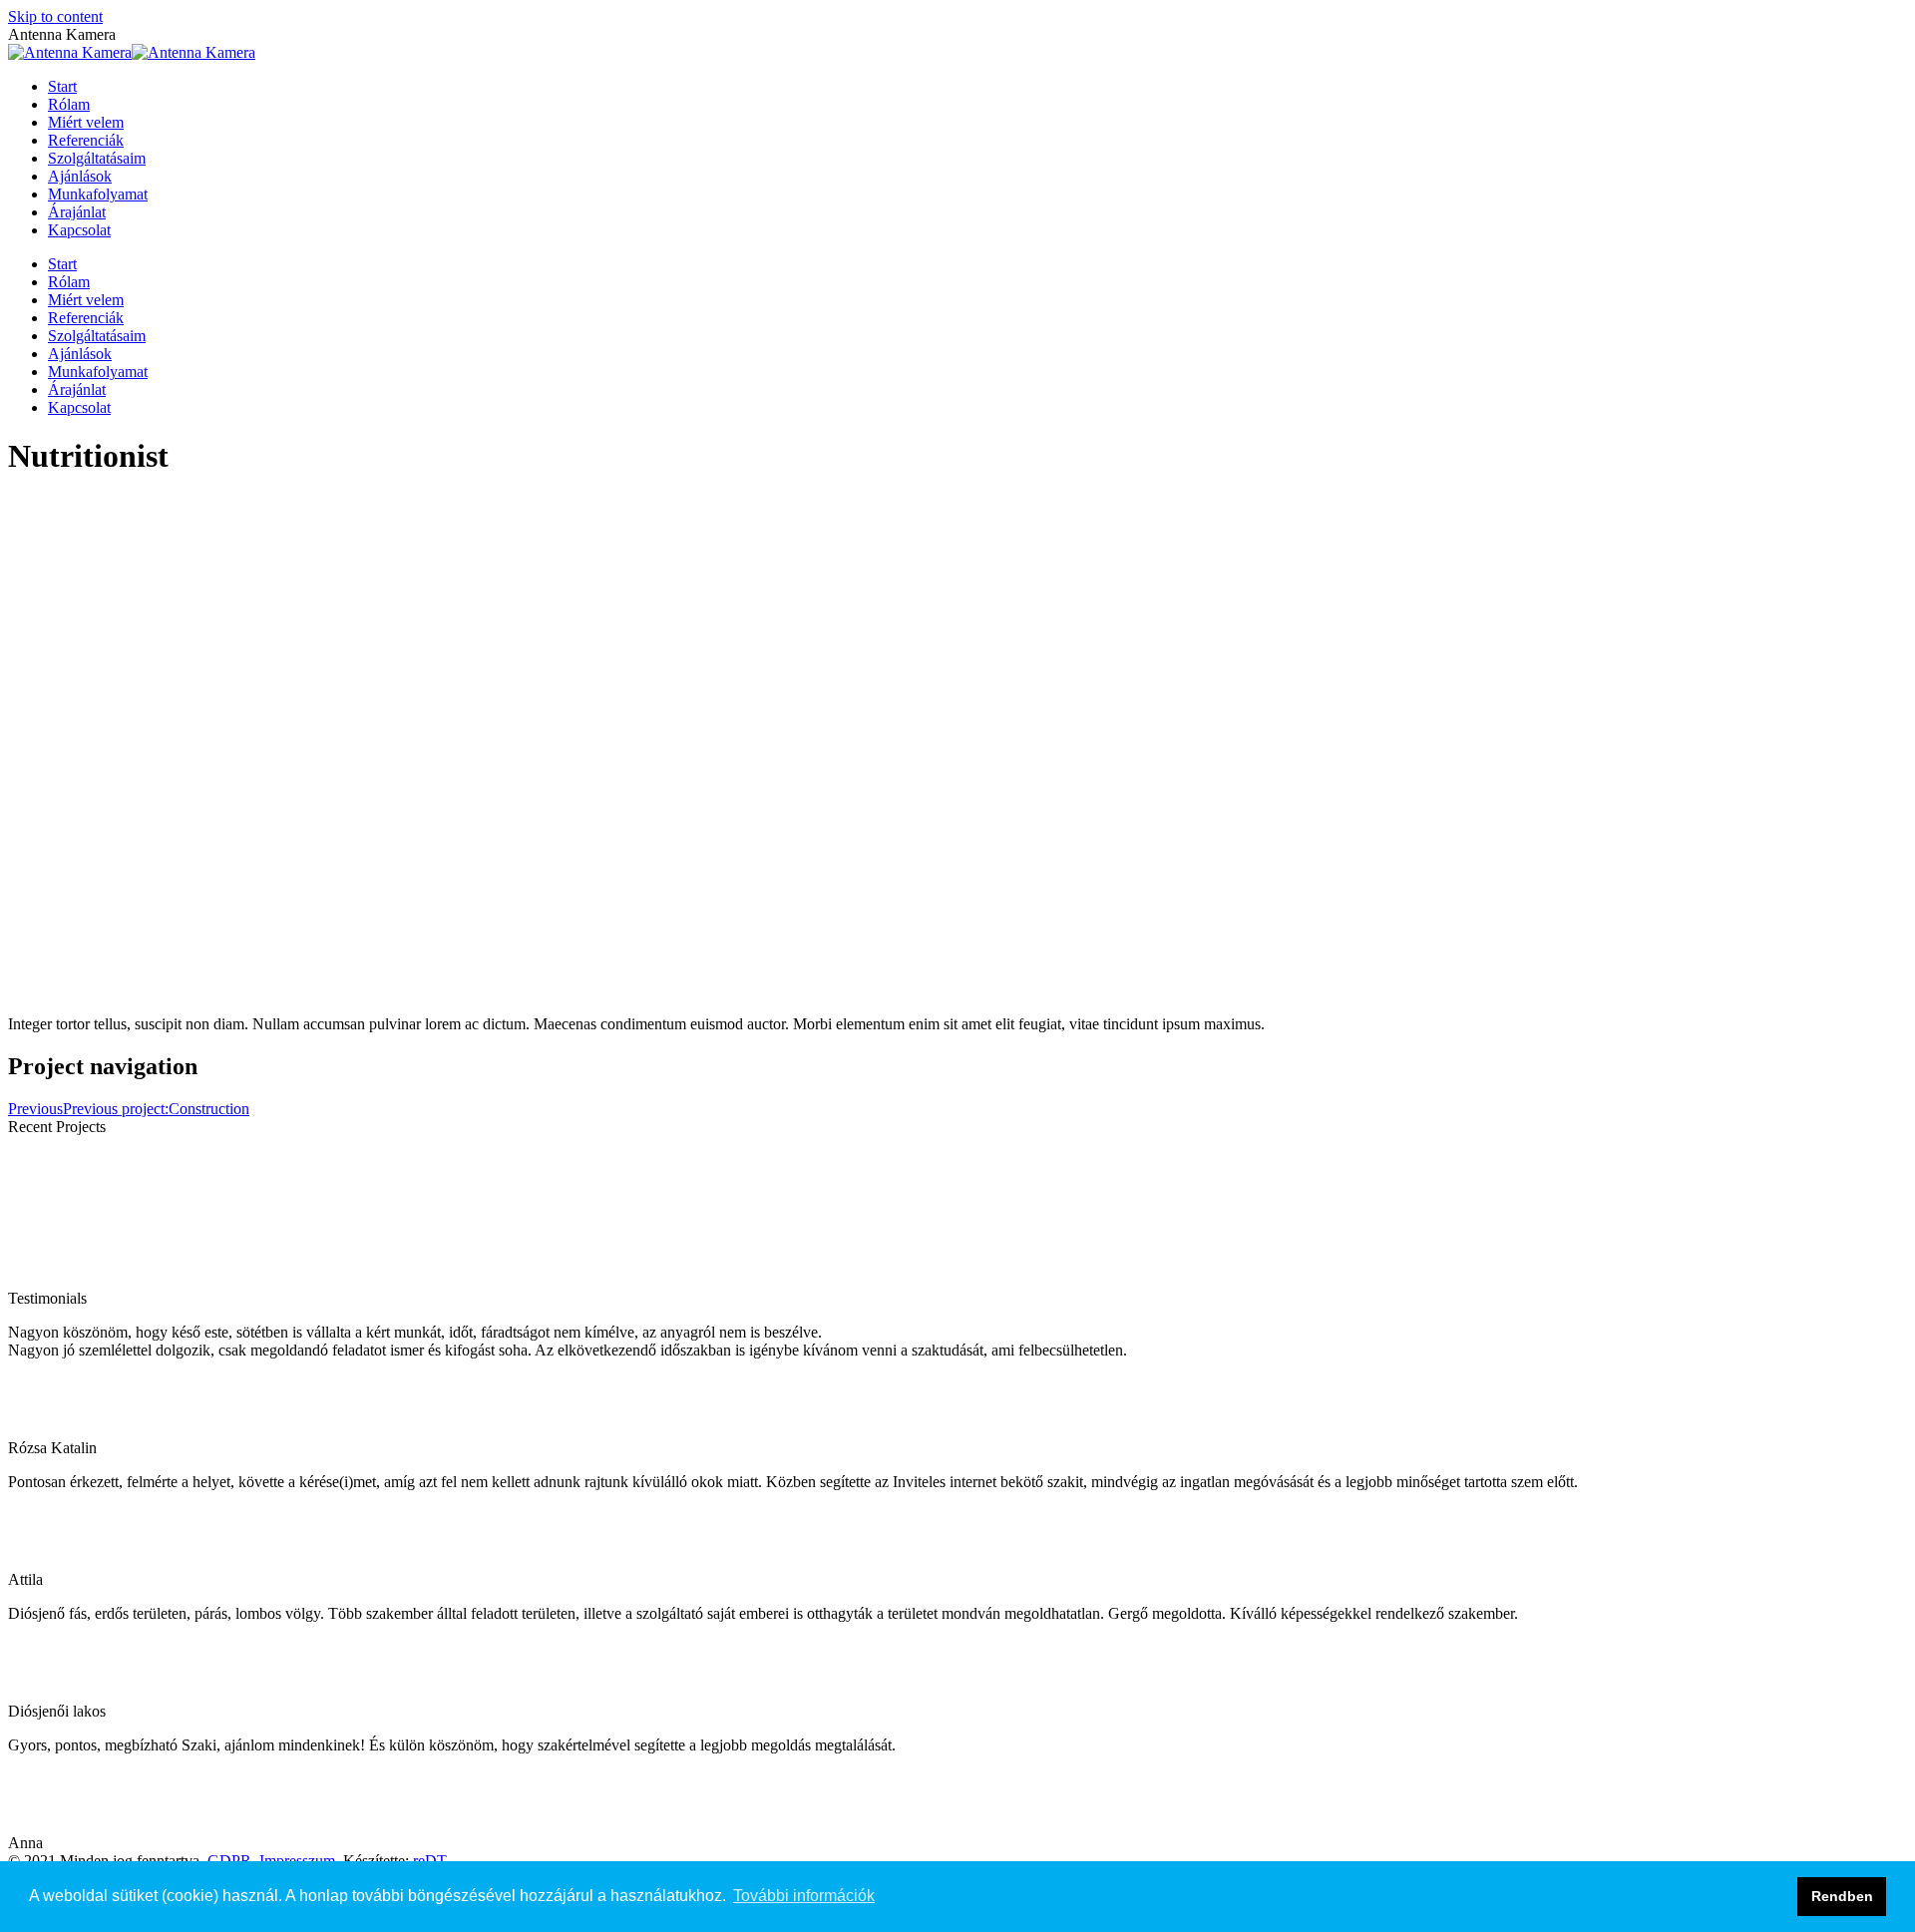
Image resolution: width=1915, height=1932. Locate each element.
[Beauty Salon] (544, 1280)
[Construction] (236, 1280)
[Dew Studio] (697, 1280)
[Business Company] (851, 1280)
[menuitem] (62, 86)
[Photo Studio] (390, 1280)
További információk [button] (804, 1896)
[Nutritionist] (83, 1280)
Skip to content (55, 16)
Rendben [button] (1842, 1896)
